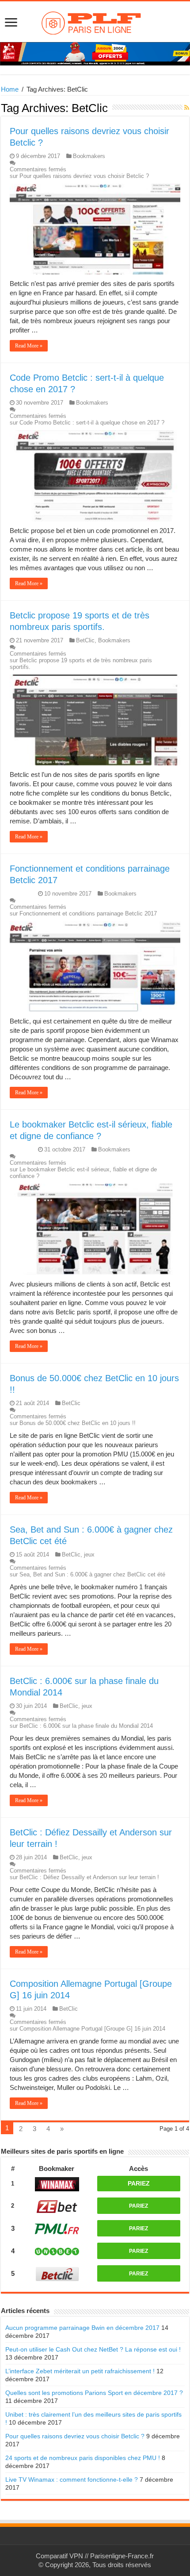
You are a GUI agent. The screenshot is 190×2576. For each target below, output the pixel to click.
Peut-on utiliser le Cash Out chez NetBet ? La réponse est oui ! (93, 2349)
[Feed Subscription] (187, 108)
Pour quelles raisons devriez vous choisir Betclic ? (75, 2436)
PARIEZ (139, 2183)
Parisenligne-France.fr (122, 2556)
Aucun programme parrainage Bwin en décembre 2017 (82, 2328)
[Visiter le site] (57, 2183)
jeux (89, 1554)
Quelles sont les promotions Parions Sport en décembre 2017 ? (94, 2393)
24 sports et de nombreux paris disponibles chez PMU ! (83, 2458)
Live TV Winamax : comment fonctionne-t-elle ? (72, 2479)
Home (10, 89)
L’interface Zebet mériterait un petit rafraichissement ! (80, 2371)
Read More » (29, 346)
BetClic (85, 640)
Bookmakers (89, 156)
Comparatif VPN (59, 2556)
